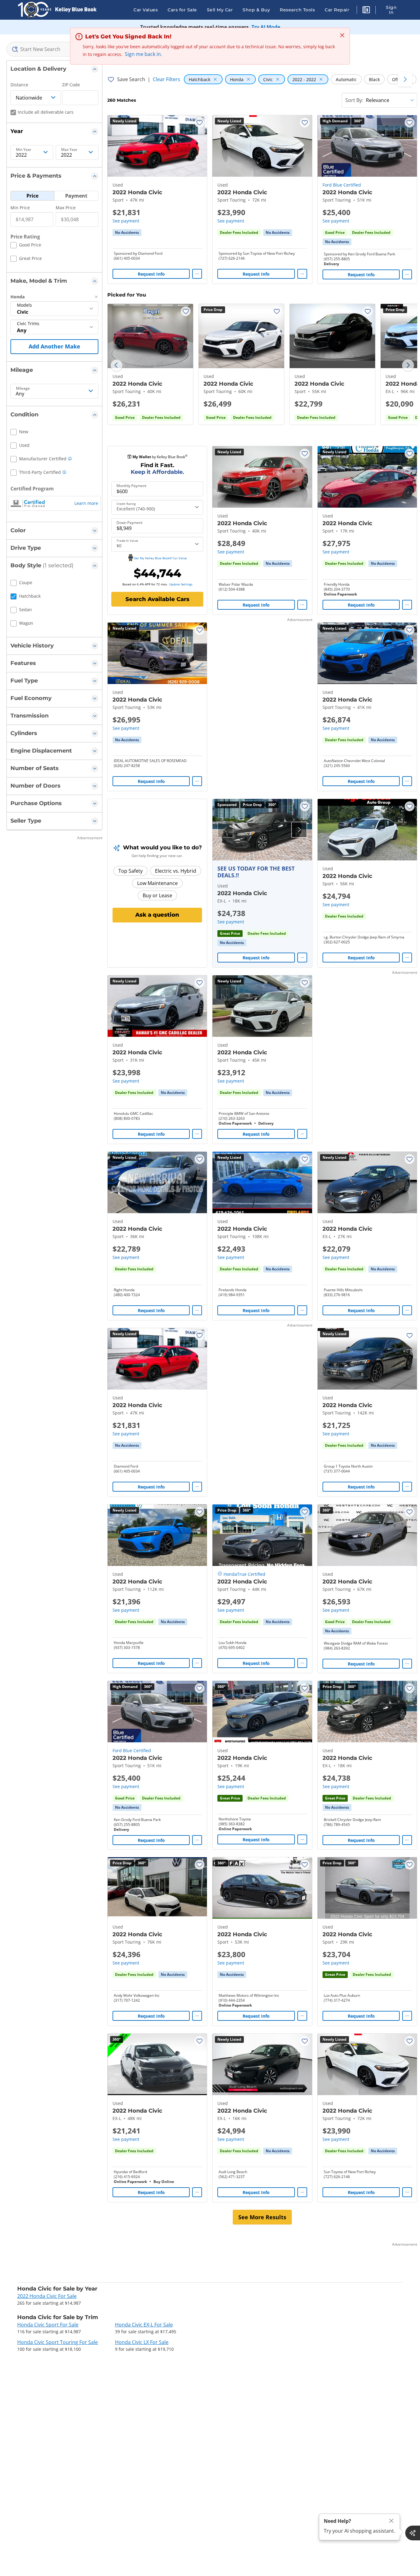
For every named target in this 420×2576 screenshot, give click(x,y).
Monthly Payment (131, 486)
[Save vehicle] (200, 123)
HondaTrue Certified (244, 1574)
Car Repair (337, 10)
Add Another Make (54, 346)
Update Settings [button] (181, 584)
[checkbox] (26, 246)
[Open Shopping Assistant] (413, 2533)
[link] (127, 233)
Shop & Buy (256, 10)
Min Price (20, 208)
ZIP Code (71, 85)
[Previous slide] (117, 365)
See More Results (262, 2217)
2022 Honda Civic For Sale (47, 2296)
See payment (126, 221)
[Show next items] (405, 79)
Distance (19, 85)
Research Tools (297, 10)
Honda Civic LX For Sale (142, 2342)
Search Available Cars (157, 599)
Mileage (23, 388)
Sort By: (354, 100)
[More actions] (197, 274)
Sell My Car (220, 10)
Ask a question (157, 915)
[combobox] (54, 49)
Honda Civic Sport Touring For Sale (57, 2342)
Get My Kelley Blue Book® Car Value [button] (160, 558)
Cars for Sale (182, 10)
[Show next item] (299, 830)
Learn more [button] (86, 503)
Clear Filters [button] (166, 79)
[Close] (391, 2521)
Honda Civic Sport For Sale (48, 2325)
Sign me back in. (143, 54)
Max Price (66, 208)
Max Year (69, 150)
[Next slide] (408, 365)
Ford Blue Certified (342, 185)
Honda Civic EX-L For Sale (144, 2325)
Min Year (24, 150)
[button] (366, 11)
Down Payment (129, 523)
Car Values (146, 10)
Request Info (151, 274)
